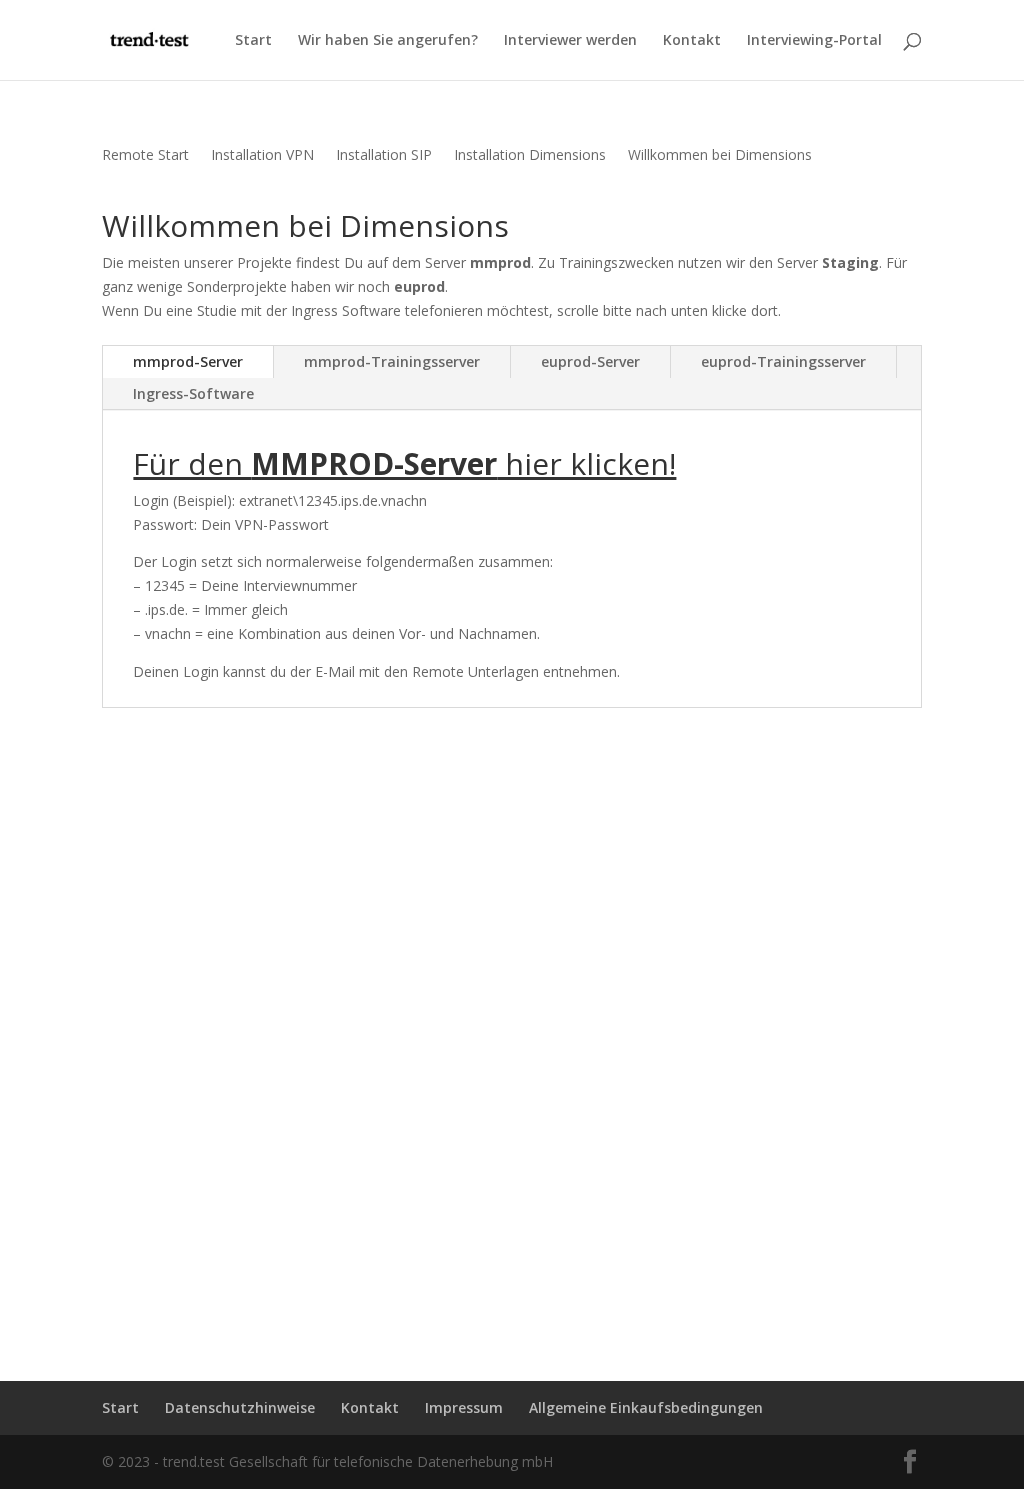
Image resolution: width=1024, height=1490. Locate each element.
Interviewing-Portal (814, 41)
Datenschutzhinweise (240, 1407)
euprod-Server (590, 361)
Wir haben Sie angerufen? (388, 41)
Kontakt (692, 41)
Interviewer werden (570, 41)
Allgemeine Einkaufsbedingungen (646, 1407)
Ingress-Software (193, 393)
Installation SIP (384, 156)
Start (253, 41)
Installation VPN (262, 156)
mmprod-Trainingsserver (392, 361)
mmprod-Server (188, 361)
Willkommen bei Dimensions (720, 156)
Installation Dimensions (530, 156)
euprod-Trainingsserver (783, 361)
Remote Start (145, 156)
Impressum (464, 1407)
